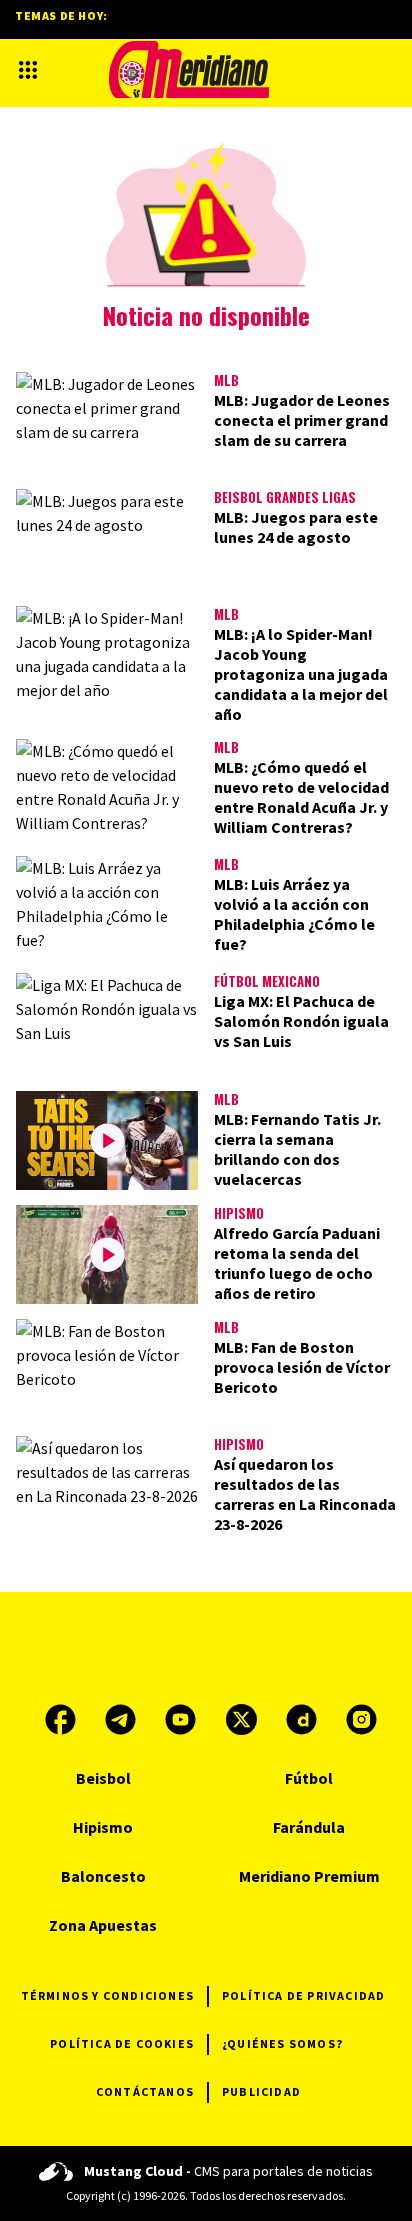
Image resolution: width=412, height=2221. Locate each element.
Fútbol (309, 1778)
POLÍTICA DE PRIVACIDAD (303, 1995)
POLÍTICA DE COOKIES (122, 2043)
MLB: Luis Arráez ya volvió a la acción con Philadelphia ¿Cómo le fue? (294, 914)
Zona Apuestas (103, 1925)
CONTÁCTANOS (145, 2091)
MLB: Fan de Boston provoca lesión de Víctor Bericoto (302, 1367)
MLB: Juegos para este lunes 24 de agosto (296, 527)
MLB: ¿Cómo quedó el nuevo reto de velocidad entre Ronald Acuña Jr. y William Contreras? (301, 797)
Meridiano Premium (309, 1876)
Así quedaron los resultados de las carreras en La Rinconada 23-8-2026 (305, 1494)
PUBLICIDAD (261, 2091)
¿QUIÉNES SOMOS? (282, 2043)
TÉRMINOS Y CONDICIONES (107, 1995)
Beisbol (103, 1778)
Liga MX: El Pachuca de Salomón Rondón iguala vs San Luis (301, 1021)
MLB (226, 380)
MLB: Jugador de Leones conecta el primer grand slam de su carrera (302, 420)
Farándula (309, 1827)
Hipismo (239, 1213)
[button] (28, 70)
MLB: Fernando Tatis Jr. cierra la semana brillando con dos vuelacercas (297, 1149)
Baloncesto (103, 1876)
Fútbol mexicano (267, 981)
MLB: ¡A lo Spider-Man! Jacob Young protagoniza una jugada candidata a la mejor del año (301, 674)
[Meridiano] (189, 69)
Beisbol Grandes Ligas (285, 497)
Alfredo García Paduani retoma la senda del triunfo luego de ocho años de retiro (297, 1263)
